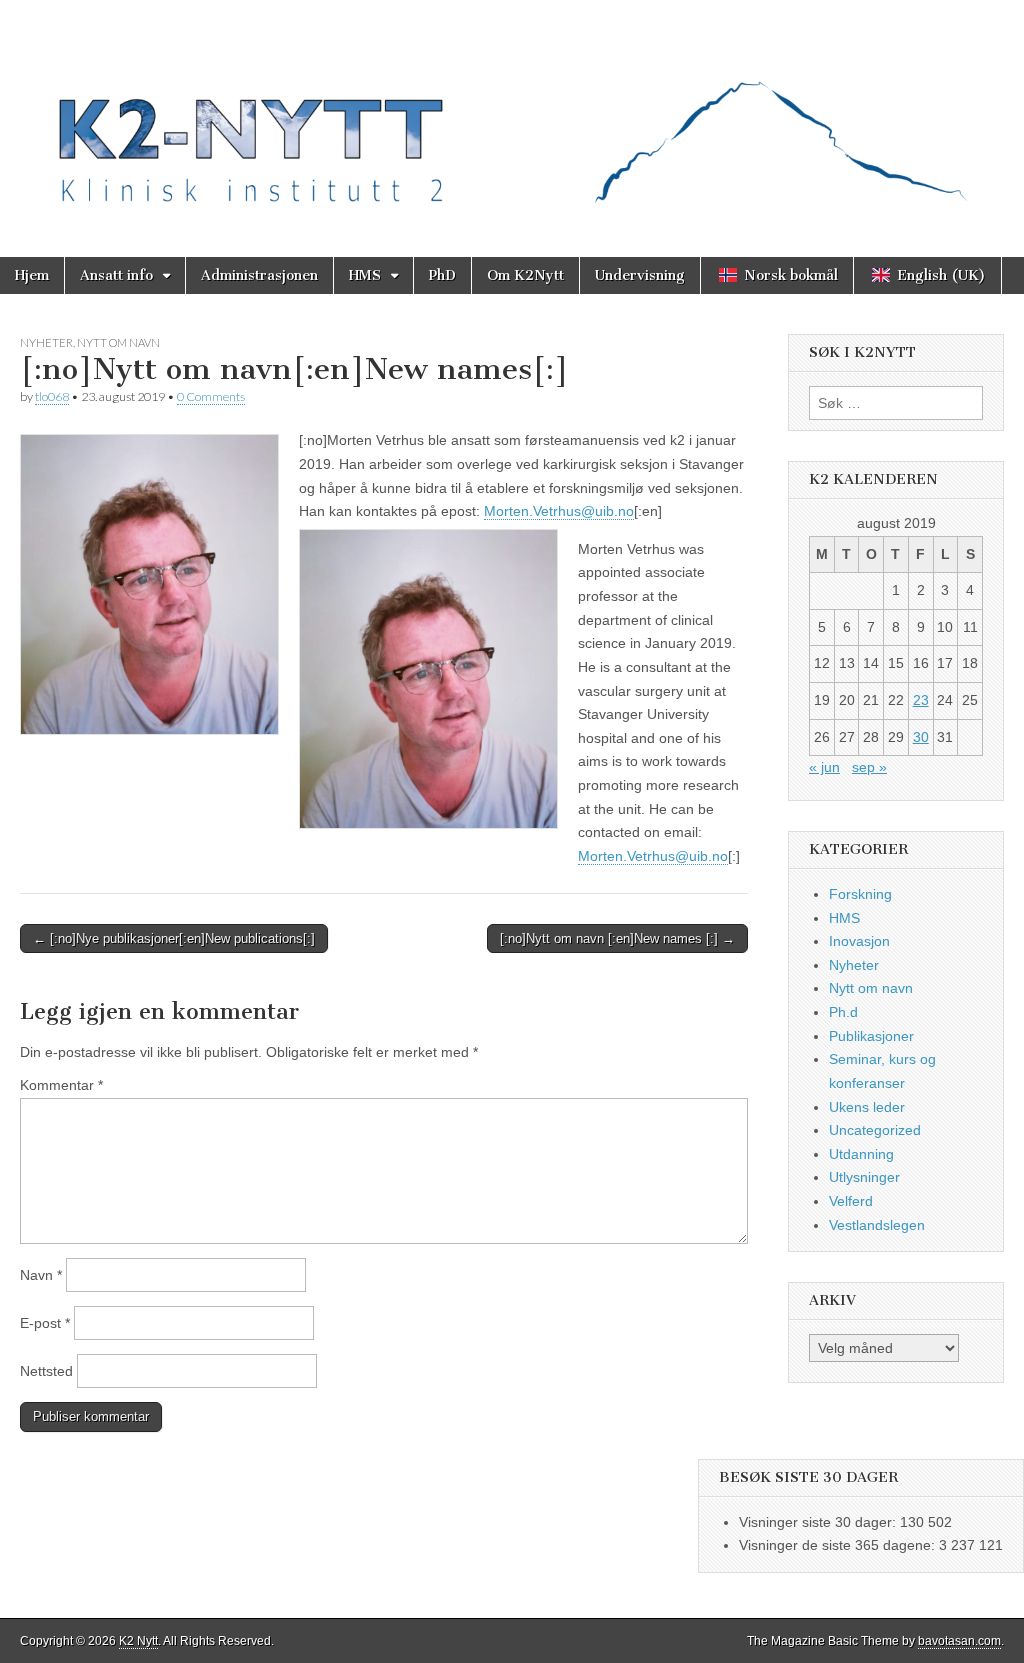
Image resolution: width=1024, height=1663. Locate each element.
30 (921, 737)
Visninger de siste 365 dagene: (839, 1545)
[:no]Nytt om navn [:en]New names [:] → (617, 938)
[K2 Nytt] (512, 113)
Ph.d (843, 1012)
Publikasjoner (871, 1036)
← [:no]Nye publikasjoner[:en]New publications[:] (174, 938)
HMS (365, 275)
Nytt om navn (118, 342)
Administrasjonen (259, 275)
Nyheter (46, 342)
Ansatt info (116, 275)
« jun (824, 767)
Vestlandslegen (877, 1225)
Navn (41, 1275)
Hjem (32, 275)
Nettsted (46, 1371)
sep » (869, 767)
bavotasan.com (959, 1641)
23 (921, 700)
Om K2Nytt (525, 275)
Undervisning (640, 275)
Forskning (860, 894)
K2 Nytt (138, 1641)
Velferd (851, 1201)
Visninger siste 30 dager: (819, 1522)
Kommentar (61, 1085)
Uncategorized (875, 1130)
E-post (45, 1323)
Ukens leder (867, 1107)
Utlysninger (864, 1177)
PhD (442, 275)
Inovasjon (859, 941)
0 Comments (211, 396)
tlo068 (52, 396)
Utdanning (861, 1154)
